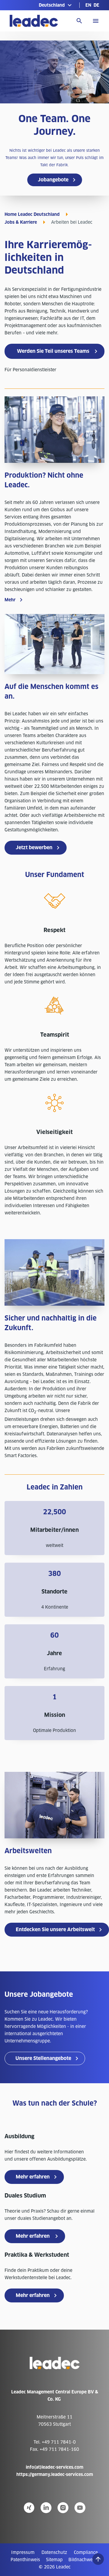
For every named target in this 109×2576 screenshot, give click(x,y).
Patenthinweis (25, 2560)
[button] (56, 5)
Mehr (10, 600)
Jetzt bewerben (34, 848)
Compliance (86, 2552)
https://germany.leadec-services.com (55, 2474)
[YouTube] (80, 2508)
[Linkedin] (46, 2508)
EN (88, 5)
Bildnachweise (83, 2560)
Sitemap (54, 2560)
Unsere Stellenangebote (43, 2058)
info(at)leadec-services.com (54, 2467)
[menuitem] (88, 5)
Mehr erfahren (33, 2177)
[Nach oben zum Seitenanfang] (98, 2559)
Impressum (23, 2552)
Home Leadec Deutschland (32, 214)
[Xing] (29, 2508)
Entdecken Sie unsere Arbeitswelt (55, 1930)
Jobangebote (53, 180)
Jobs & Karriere (21, 222)
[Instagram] (63, 2508)
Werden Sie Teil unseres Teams (53, 351)
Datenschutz (54, 2552)
